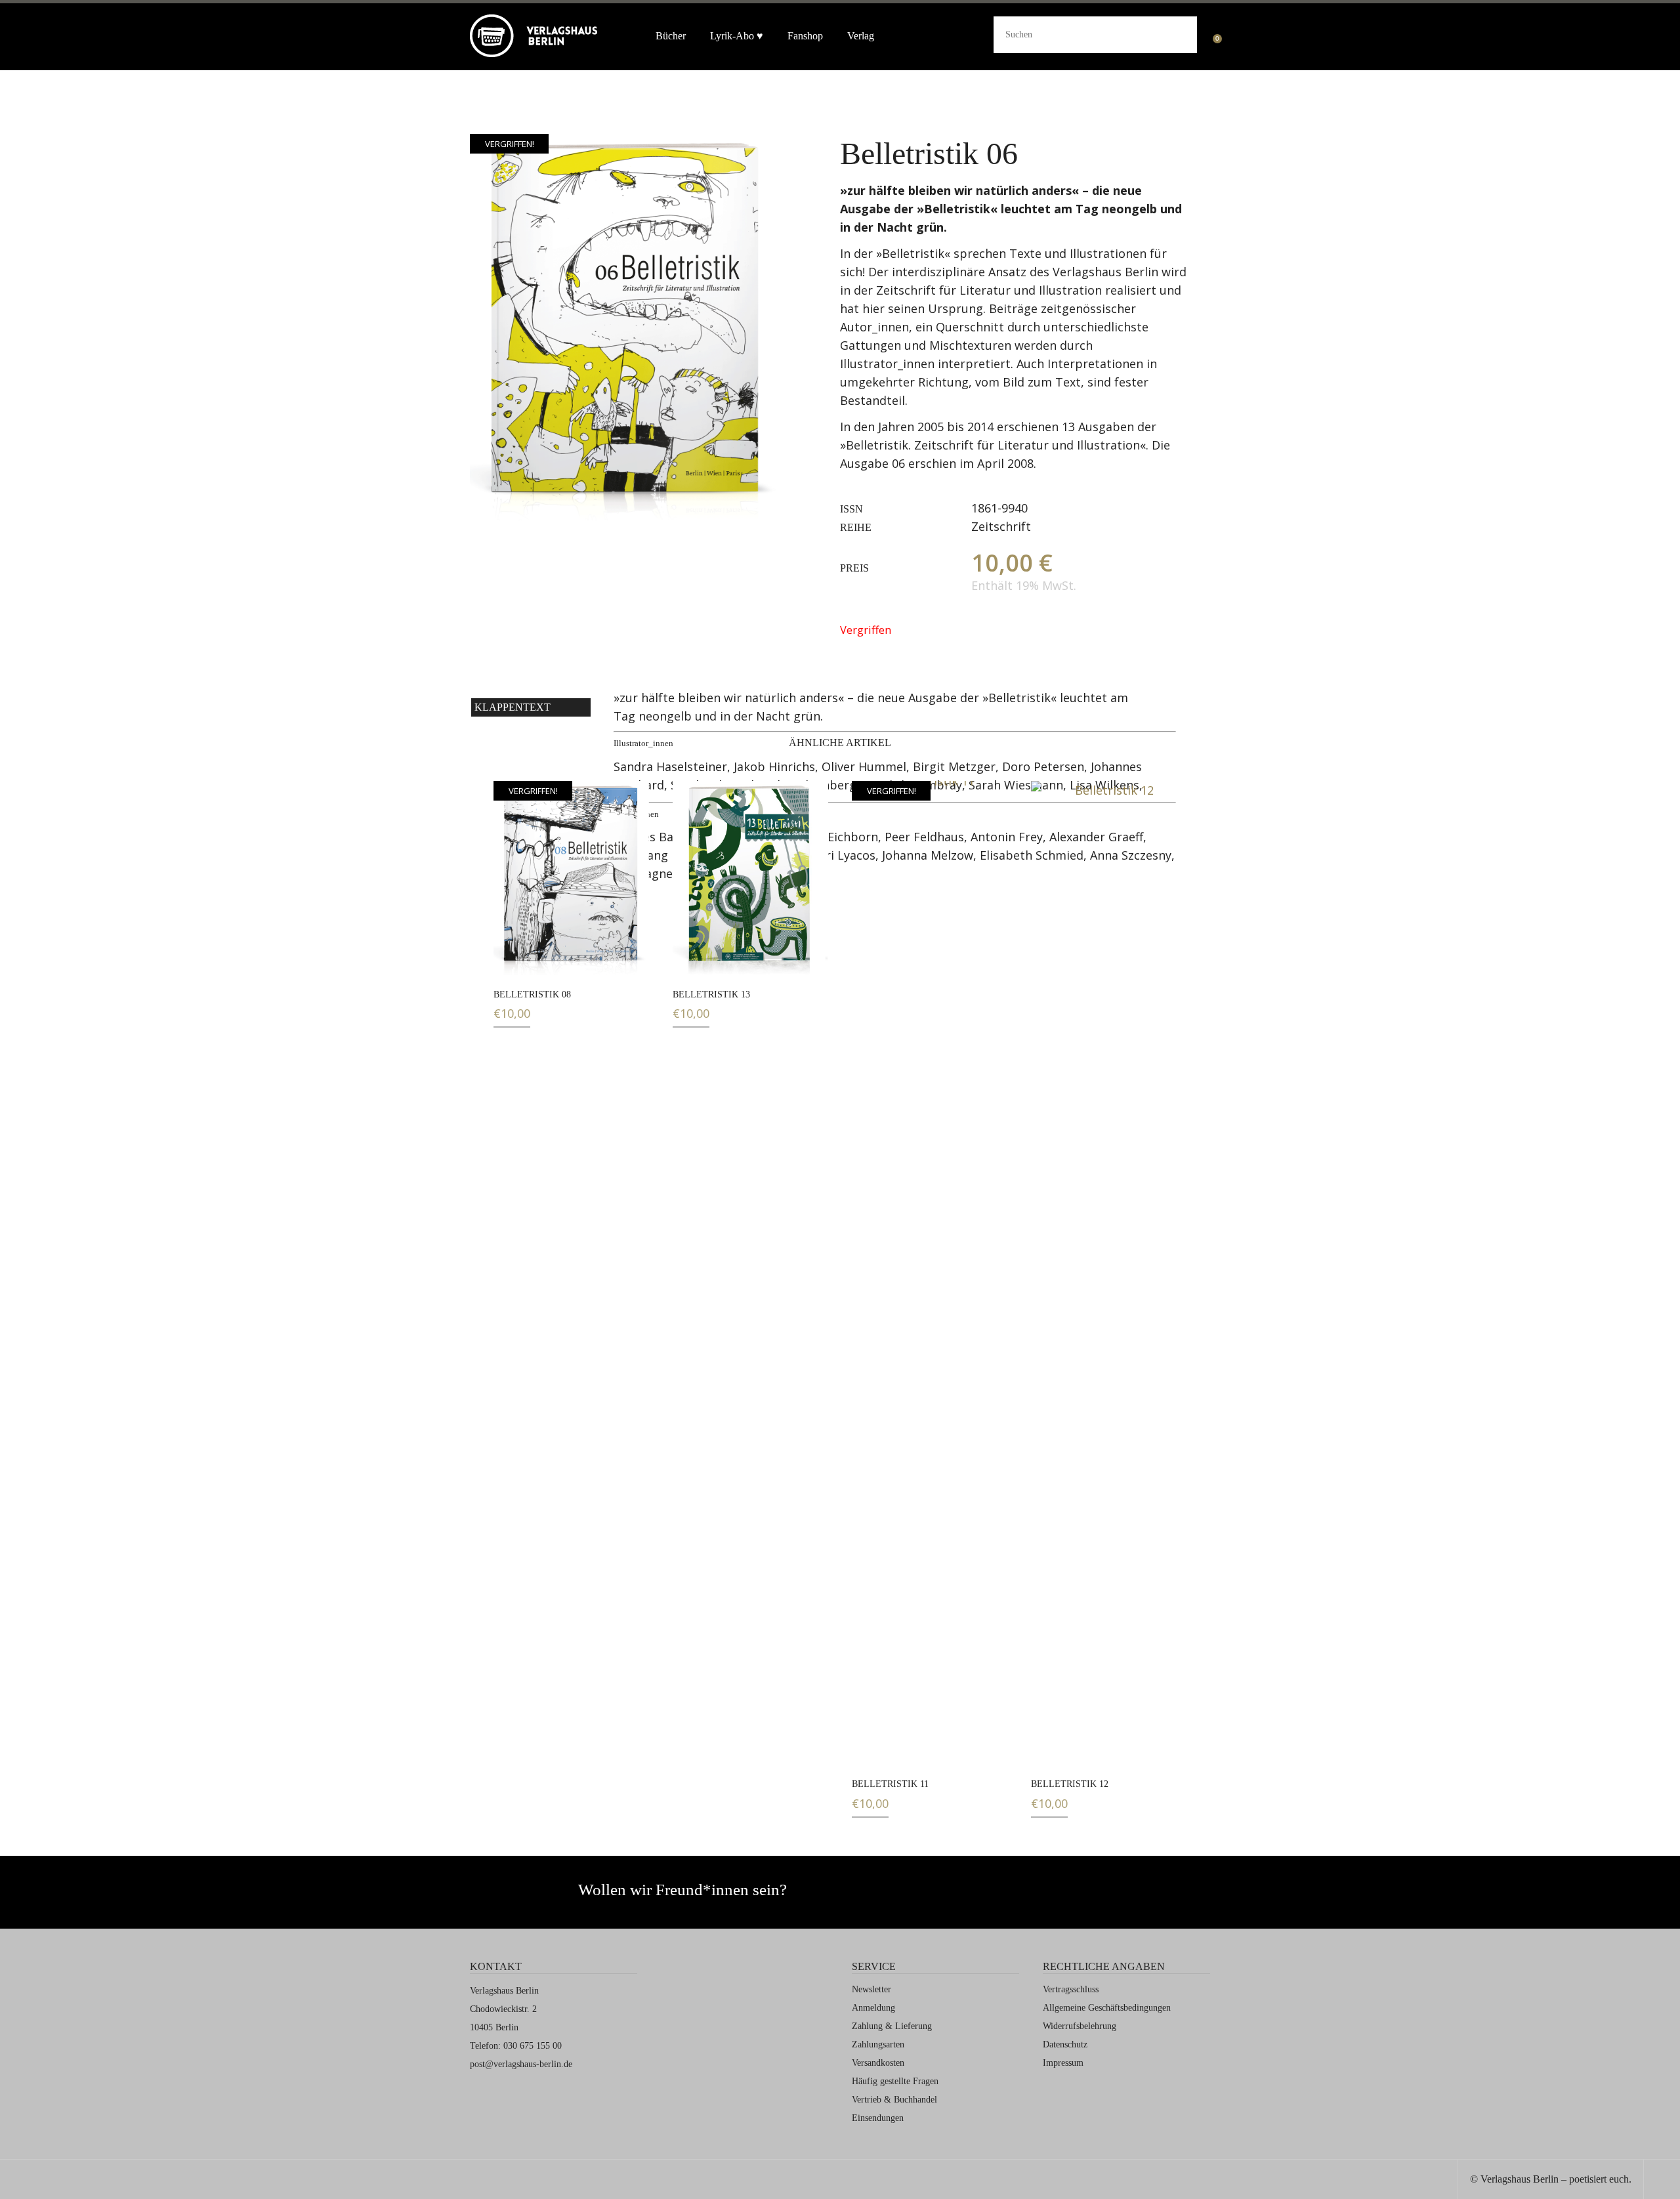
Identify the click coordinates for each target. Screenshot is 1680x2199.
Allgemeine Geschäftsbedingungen (1107, 2008)
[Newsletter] (951, 1896)
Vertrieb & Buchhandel (894, 2100)
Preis (854, 568)
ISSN (851, 509)
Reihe (856, 527)
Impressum (1063, 2063)
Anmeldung (873, 2008)
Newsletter (871, 1989)
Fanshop (805, 36)
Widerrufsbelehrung (1080, 2026)
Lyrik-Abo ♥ (737, 36)
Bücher (671, 36)
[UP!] (1662, 2181)
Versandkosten (878, 2063)
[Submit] (1177, 33)
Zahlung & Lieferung (892, 2026)
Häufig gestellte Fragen (895, 2081)
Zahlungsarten (878, 2044)
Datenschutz (1065, 2044)
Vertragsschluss (1071, 1989)
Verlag (861, 36)
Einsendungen (878, 2118)
